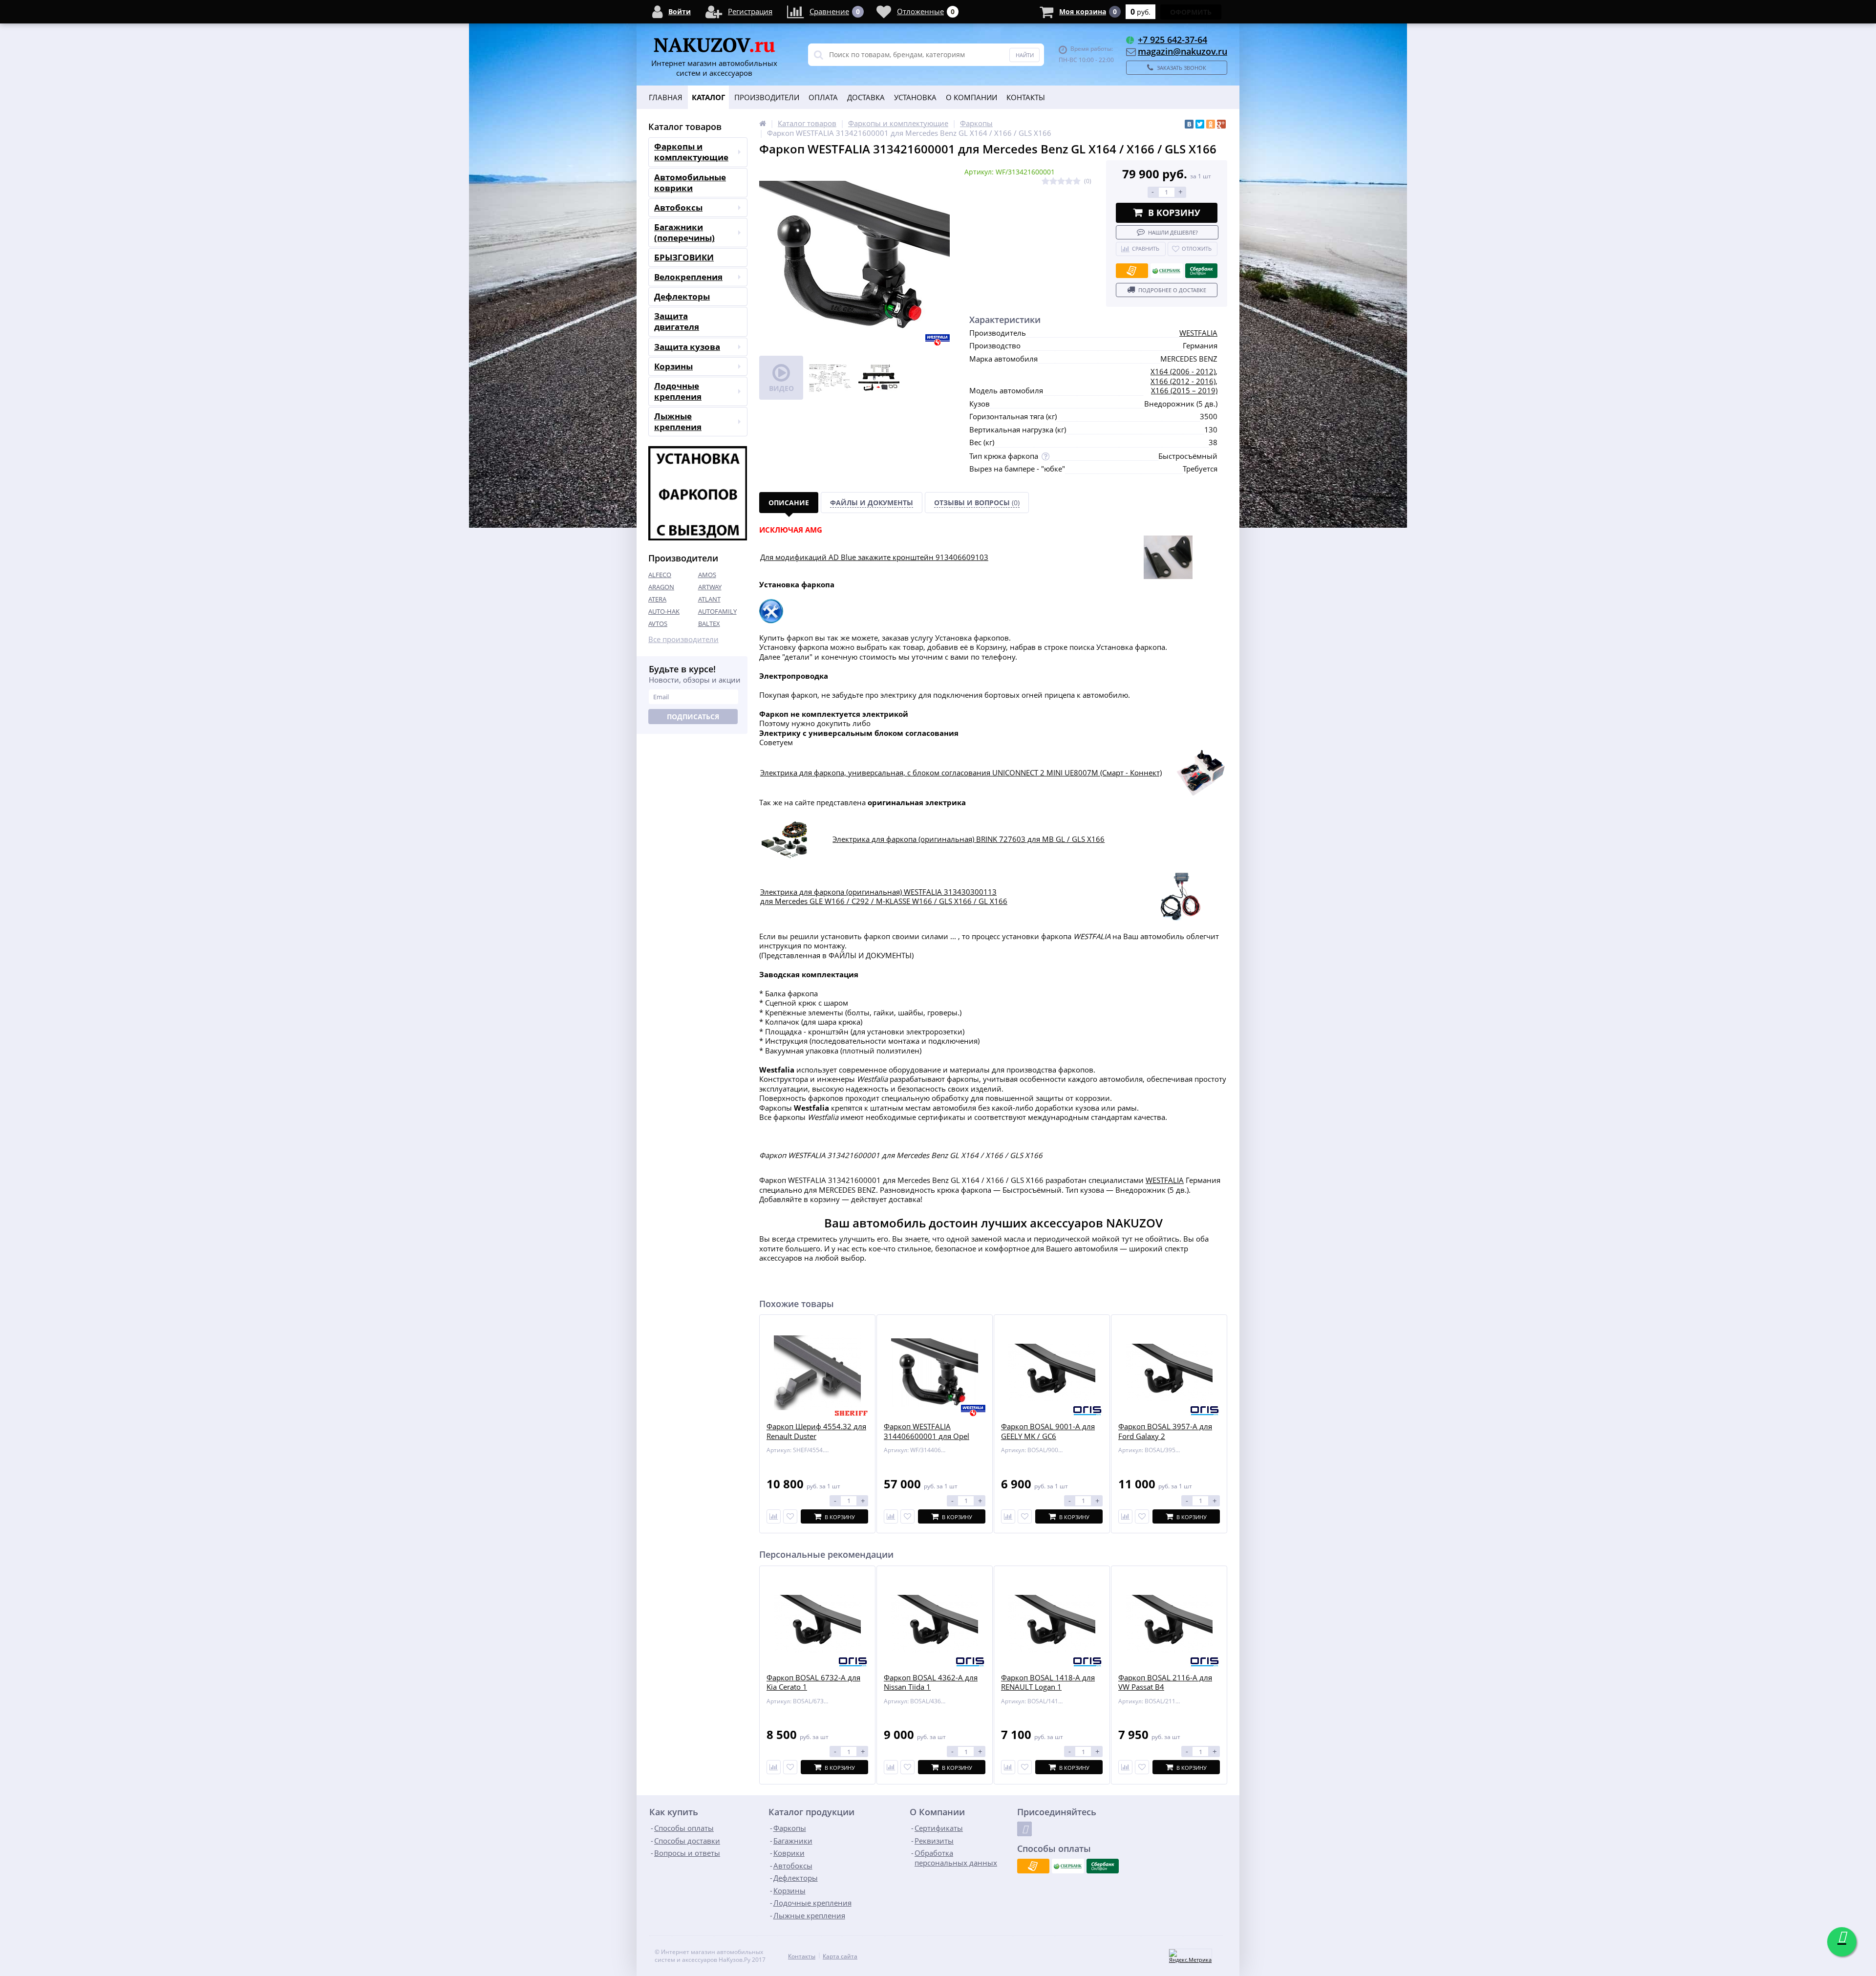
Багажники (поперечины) (684, 232)
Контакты (1026, 97)
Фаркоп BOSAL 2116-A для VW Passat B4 (1165, 1683)
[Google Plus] (1221, 124)
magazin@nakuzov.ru (1183, 51)
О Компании (971, 97)
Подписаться (693, 717)
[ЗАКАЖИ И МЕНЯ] (785, 824)
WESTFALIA (1198, 333)
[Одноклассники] (1211, 124)
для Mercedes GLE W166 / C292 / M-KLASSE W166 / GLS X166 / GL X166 (884, 901)
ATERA (657, 599)
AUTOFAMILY (717, 611)
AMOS (707, 575)
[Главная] (763, 123)
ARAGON (661, 587)
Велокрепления (688, 277)
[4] (1069, 182)
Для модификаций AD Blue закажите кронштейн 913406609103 (874, 557)
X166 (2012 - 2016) (1183, 381)
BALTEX (709, 623)
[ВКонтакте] (1189, 124)
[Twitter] (1200, 124)
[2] (1053, 182)
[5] (1077, 182)
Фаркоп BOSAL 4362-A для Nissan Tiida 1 (931, 1683)
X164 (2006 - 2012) (1183, 371)
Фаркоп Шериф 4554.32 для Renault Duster (816, 1431)
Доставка (866, 97)
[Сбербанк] (1167, 271)
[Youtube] (1024, 1829)
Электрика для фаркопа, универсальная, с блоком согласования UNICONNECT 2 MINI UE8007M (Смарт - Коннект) (961, 773)
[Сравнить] (774, 1516)
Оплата (823, 97)
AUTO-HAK (664, 611)
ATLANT (709, 599)
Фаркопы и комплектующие (691, 152)
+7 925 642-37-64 (1172, 40)
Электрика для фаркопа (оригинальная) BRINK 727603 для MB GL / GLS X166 (969, 839)
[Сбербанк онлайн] (1201, 271)
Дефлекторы (682, 296)
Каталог (708, 97)
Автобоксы (678, 207)
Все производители (683, 639)
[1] (1045, 182)
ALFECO (660, 575)
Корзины (673, 366)
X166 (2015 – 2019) (1184, 390)
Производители (767, 97)
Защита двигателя (677, 321)
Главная (666, 97)
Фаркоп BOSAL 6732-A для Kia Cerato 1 (813, 1683)
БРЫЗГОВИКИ (684, 257)
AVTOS (658, 623)
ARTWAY (710, 587)
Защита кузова (687, 347)
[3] (1061, 182)
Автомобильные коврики (690, 183)
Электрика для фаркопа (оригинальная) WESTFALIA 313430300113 (878, 892)
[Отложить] (790, 1516)
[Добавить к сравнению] (774, 1767)
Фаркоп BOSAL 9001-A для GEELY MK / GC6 (1048, 1431)
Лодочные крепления (678, 391)
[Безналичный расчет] (1132, 271)
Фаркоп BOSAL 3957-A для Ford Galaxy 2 (1165, 1431)
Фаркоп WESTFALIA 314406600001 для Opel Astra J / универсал (927, 1436)
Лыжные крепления (678, 421)
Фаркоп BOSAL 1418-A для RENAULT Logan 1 (1048, 1683)
